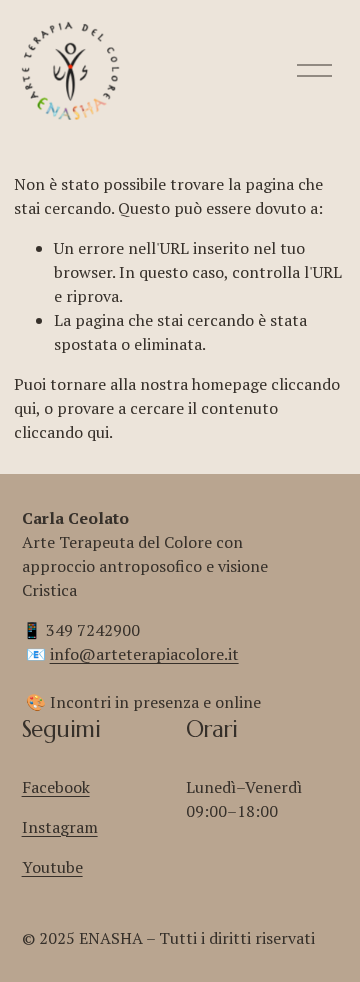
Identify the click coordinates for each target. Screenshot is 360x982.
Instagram (60, 827)
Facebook (56, 787)
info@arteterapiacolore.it (144, 654)
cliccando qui (61, 432)
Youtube (52, 867)
